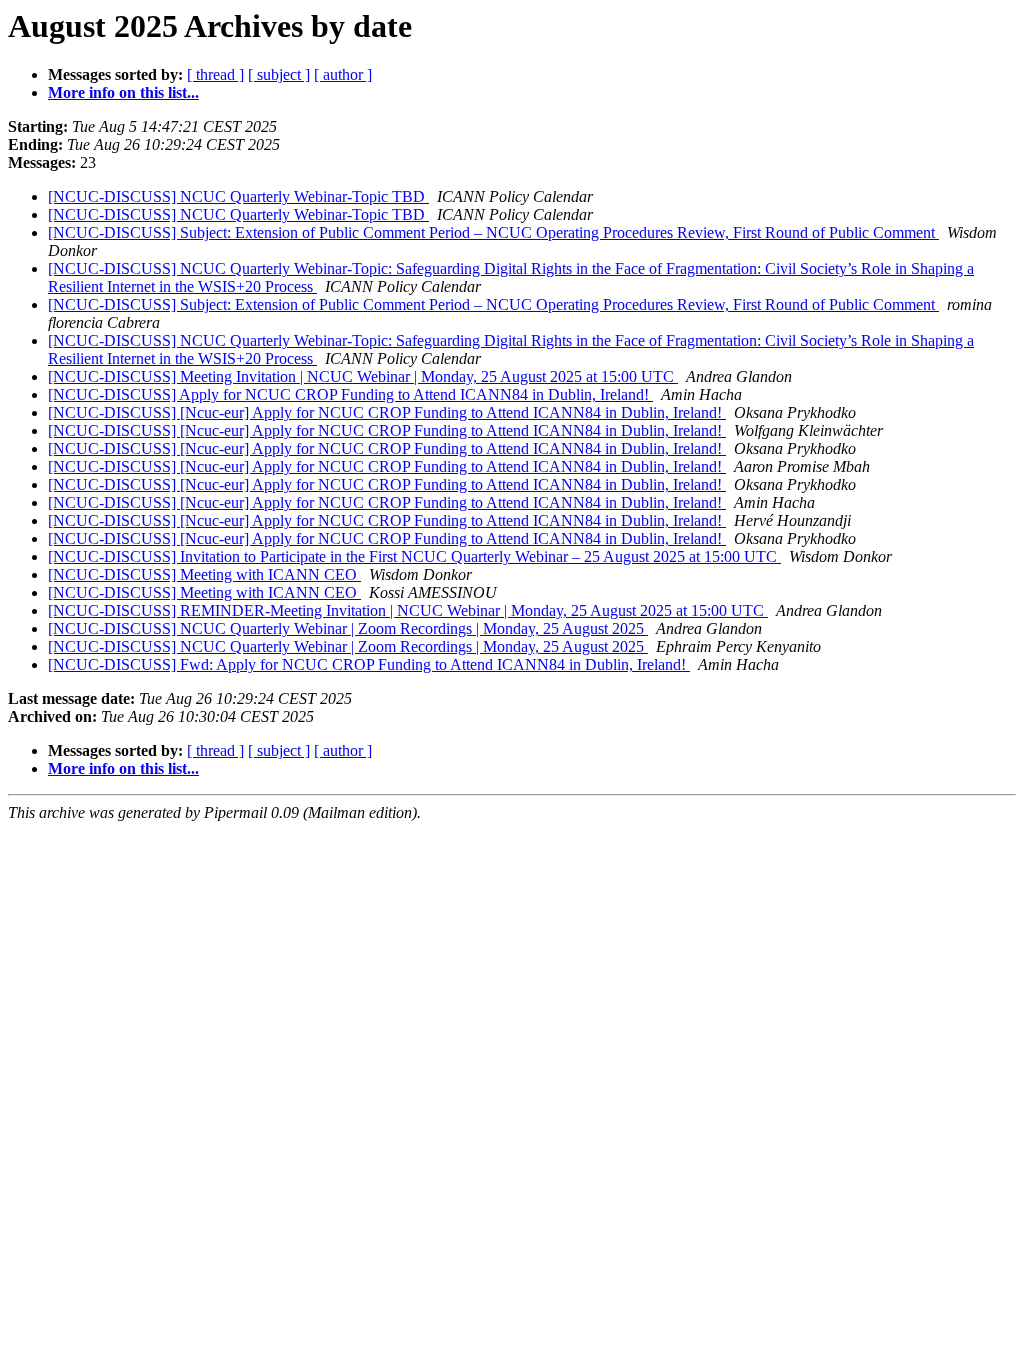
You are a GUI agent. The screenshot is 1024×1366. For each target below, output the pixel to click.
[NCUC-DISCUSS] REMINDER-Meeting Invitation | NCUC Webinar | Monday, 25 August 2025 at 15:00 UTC (408, 610)
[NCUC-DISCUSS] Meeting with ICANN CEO (204, 574)
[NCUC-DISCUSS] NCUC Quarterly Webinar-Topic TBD (238, 196)
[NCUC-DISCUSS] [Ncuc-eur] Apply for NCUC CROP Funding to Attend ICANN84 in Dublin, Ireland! (387, 412)
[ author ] (343, 74)
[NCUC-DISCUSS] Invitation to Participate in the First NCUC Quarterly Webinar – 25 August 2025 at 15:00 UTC (414, 556)
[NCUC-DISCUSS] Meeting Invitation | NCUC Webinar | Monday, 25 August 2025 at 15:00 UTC (363, 376)
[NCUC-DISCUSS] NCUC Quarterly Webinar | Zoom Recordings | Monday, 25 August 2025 (348, 628)
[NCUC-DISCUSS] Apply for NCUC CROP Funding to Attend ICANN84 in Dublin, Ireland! (350, 394)
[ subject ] (279, 74)
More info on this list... (123, 92)
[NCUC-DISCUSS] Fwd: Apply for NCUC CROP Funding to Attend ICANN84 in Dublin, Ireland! (369, 664)
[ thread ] (215, 74)
